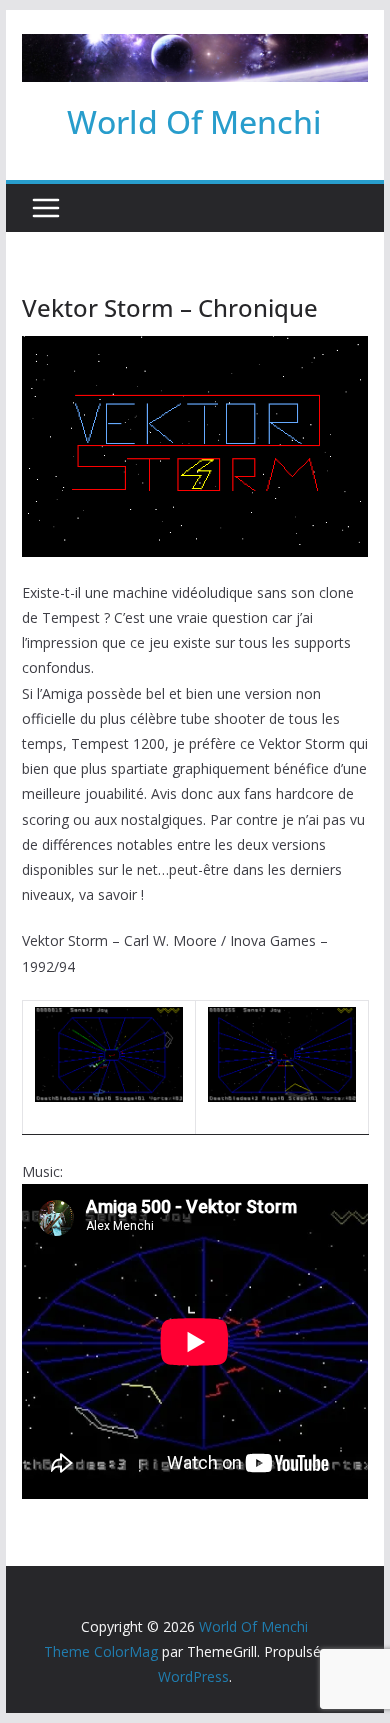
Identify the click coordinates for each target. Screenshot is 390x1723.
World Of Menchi (194, 121)
